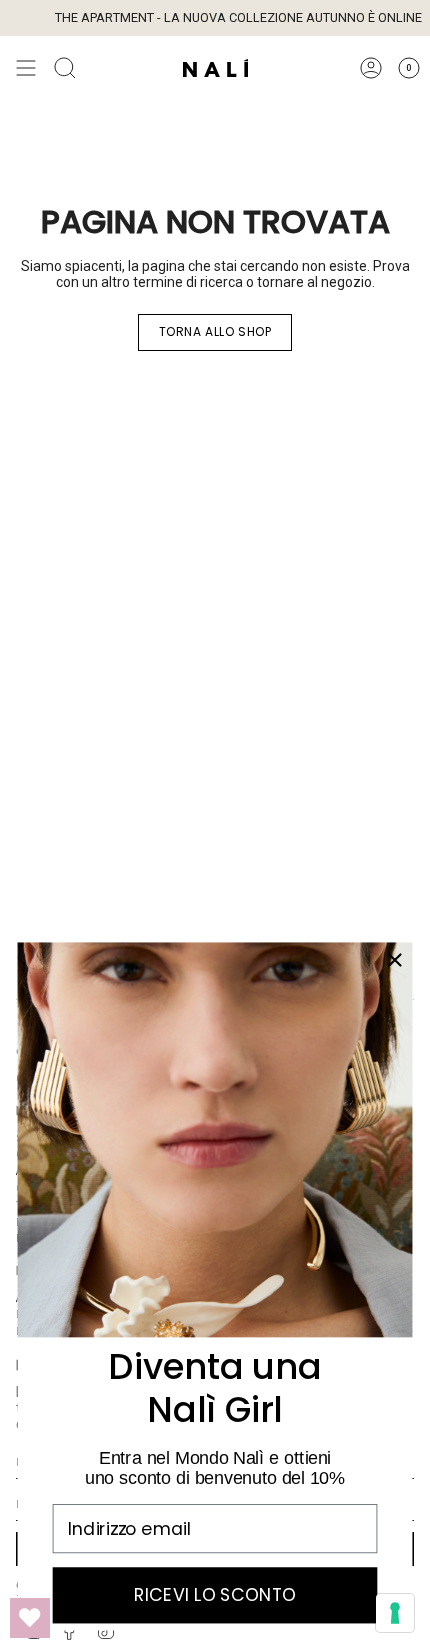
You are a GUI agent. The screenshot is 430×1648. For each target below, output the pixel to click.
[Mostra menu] (26, 68)
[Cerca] (65, 68)
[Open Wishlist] (30, 1618)
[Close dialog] (395, 960)
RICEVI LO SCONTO (214, 1595)
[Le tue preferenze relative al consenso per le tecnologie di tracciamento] (395, 1613)
